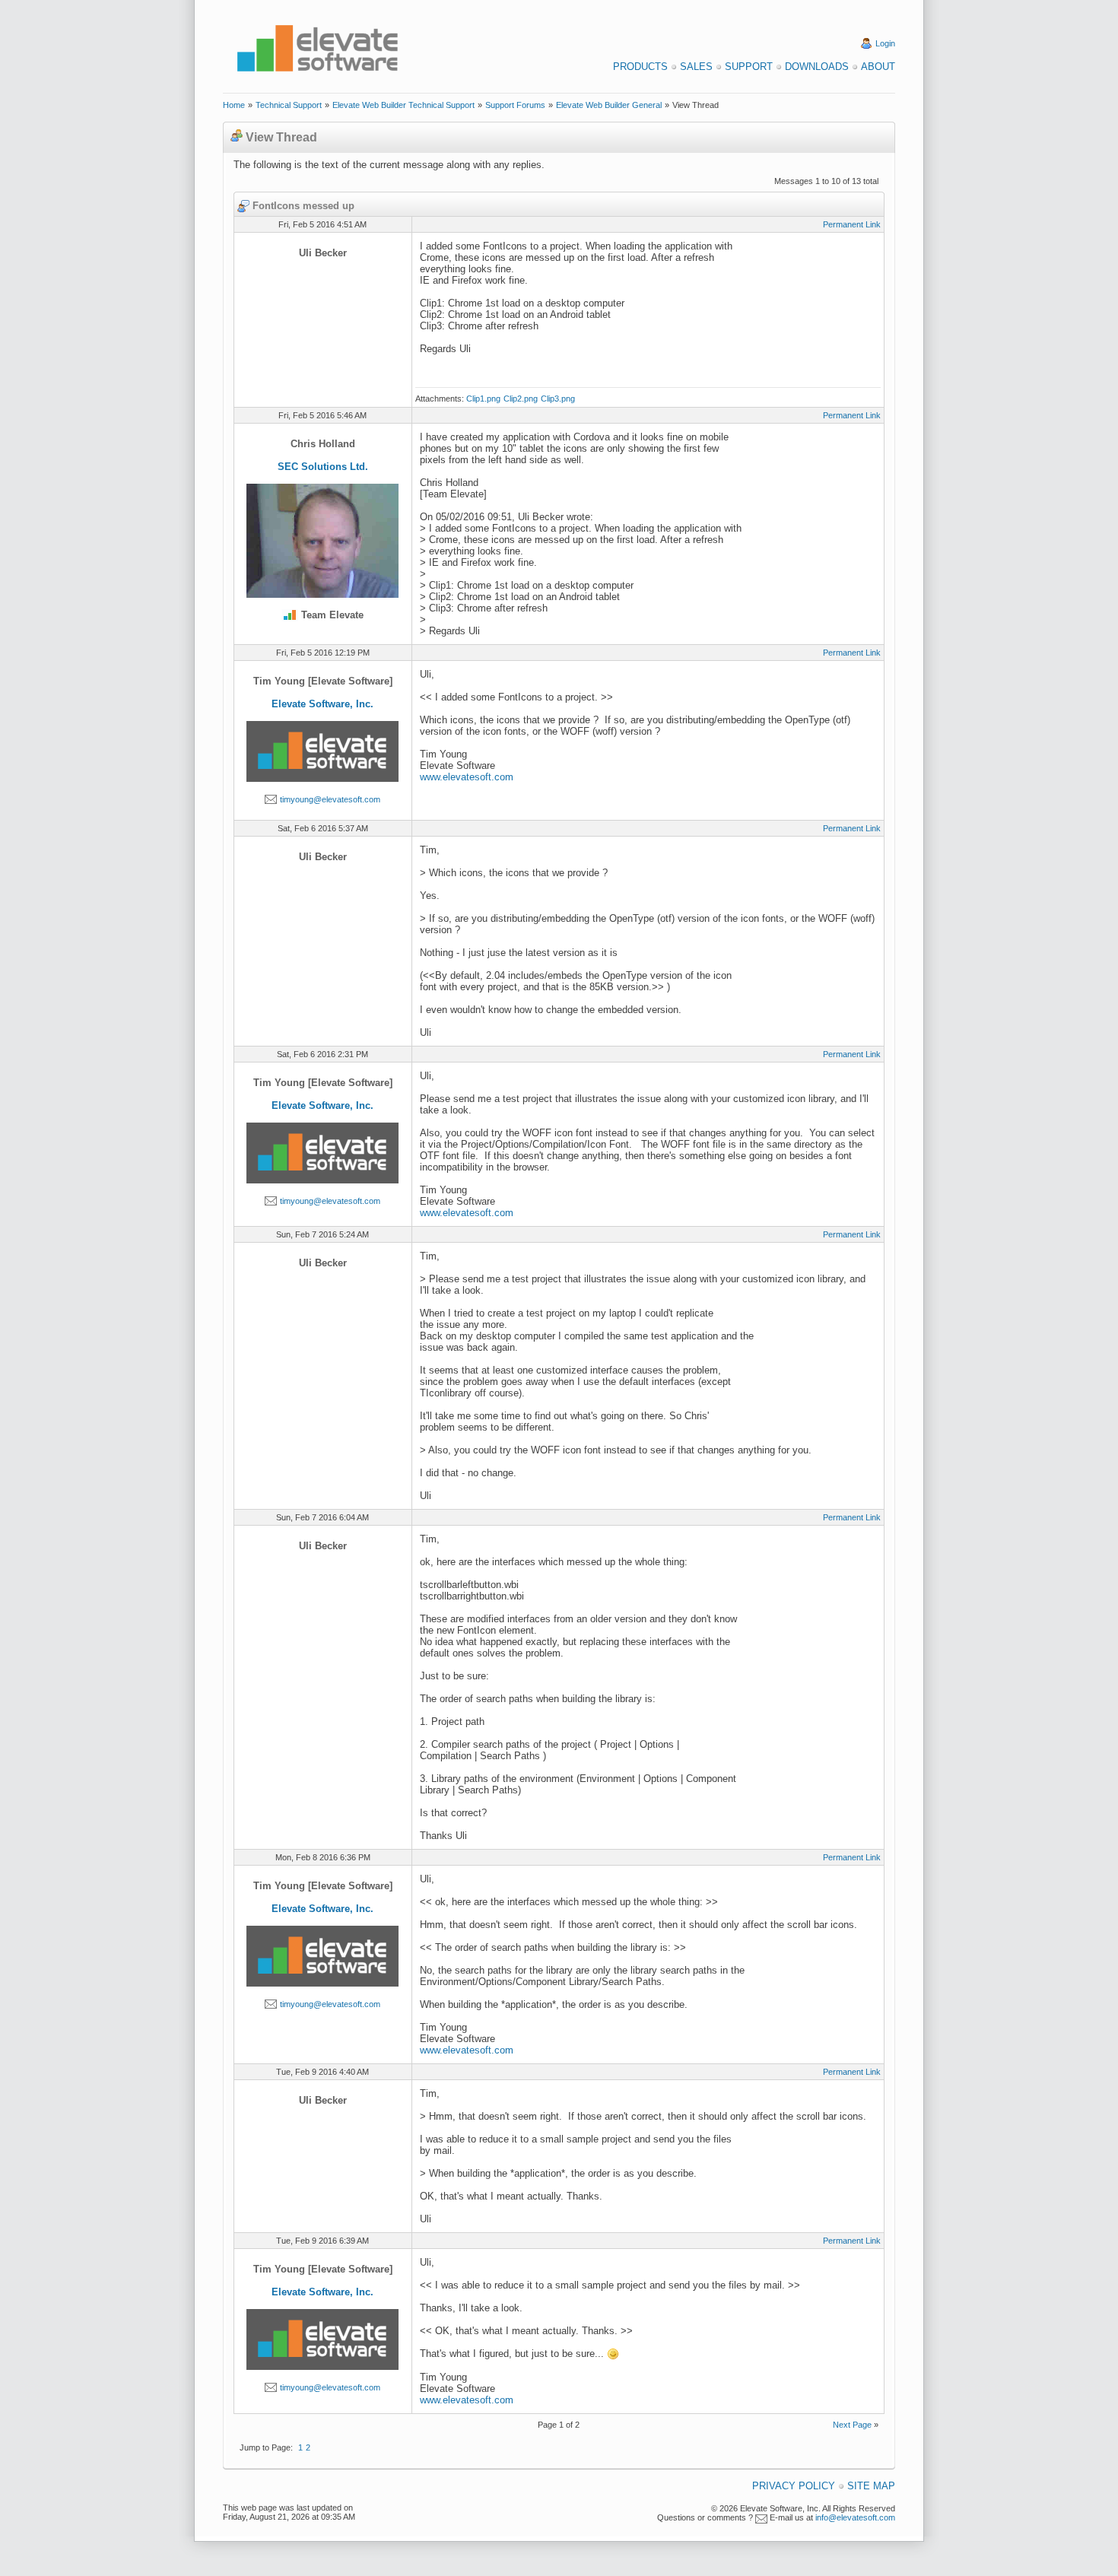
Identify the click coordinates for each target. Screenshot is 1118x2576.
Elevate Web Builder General (609, 105)
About (878, 67)
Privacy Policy (794, 2486)
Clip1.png (483, 399)
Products (640, 67)
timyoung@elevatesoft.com (330, 799)
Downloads (817, 67)
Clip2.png (521, 399)
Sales (696, 67)
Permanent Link (852, 224)
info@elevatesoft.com (855, 2517)
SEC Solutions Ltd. (323, 467)
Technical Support (289, 105)
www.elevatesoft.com (467, 777)
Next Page (852, 2425)
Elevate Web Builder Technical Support (403, 105)
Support (749, 67)
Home (234, 105)
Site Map (871, 2486)
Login (885, 43)
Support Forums (515, 105)
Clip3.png (558, 399)
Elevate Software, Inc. (322, 704)
